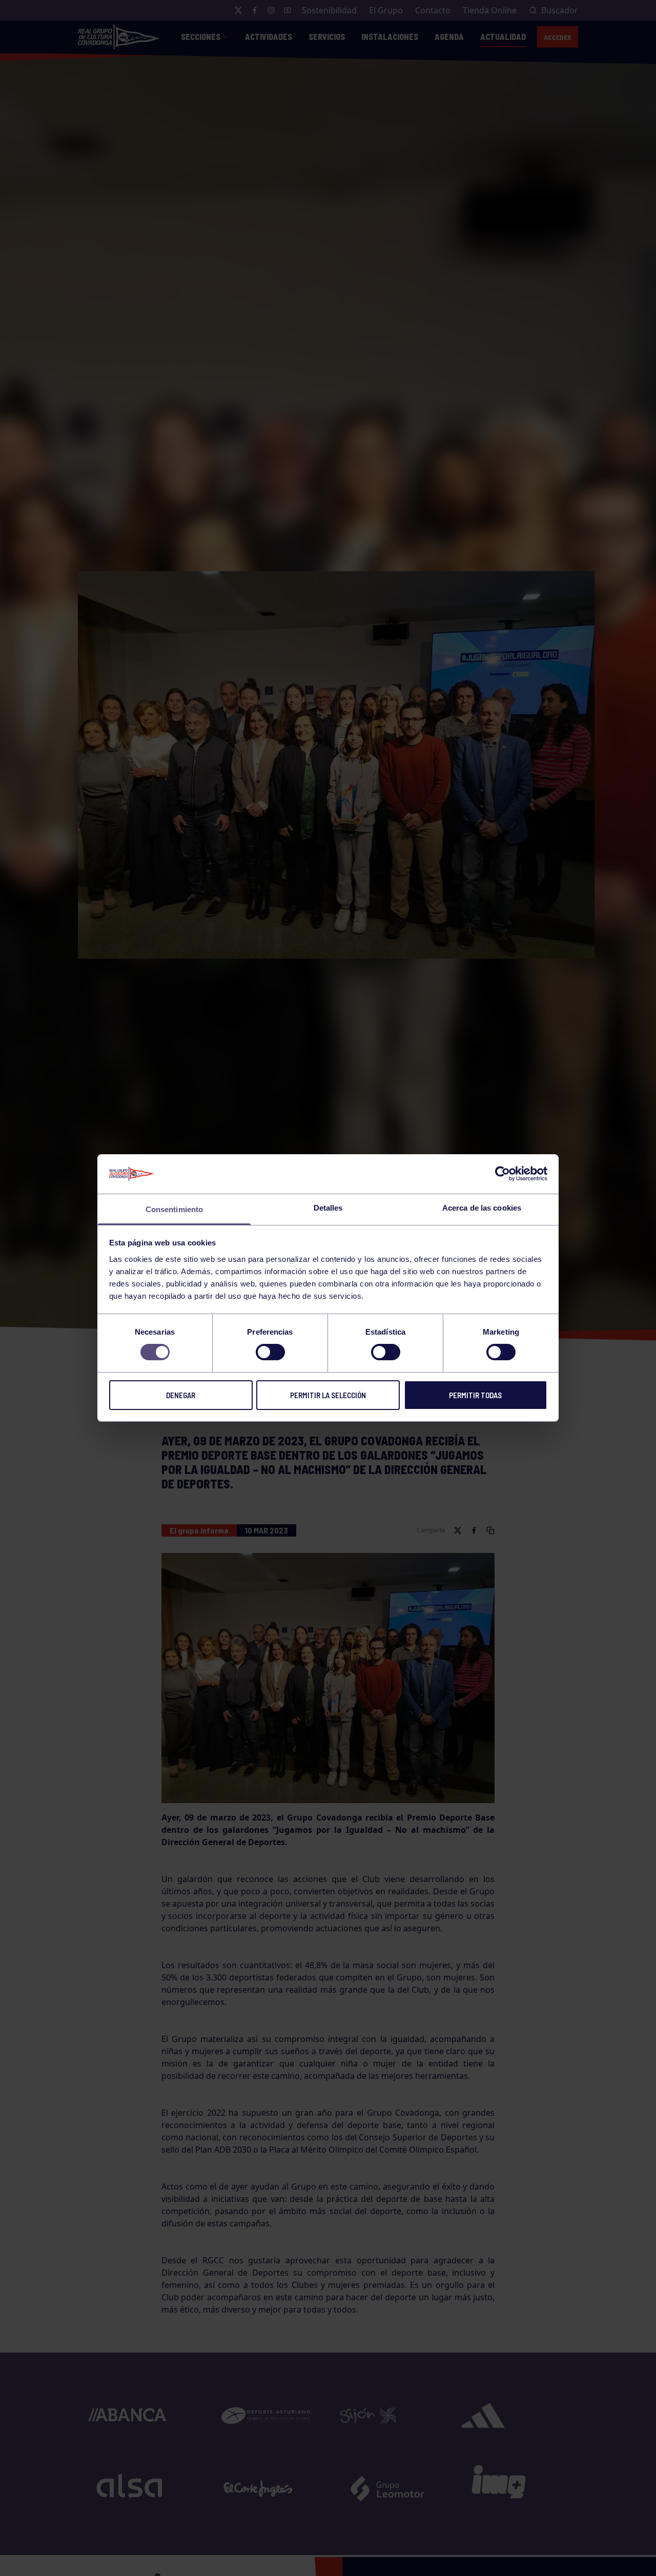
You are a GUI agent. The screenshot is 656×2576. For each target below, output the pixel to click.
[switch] (270, 1352)
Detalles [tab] (328, 1208)
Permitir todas (475, 1395)
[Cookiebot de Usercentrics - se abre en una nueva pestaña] (503, 1174)
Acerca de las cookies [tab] (482, 1208)
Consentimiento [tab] (174, 1209)
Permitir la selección (328, 1395)
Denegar (181, 1395)
